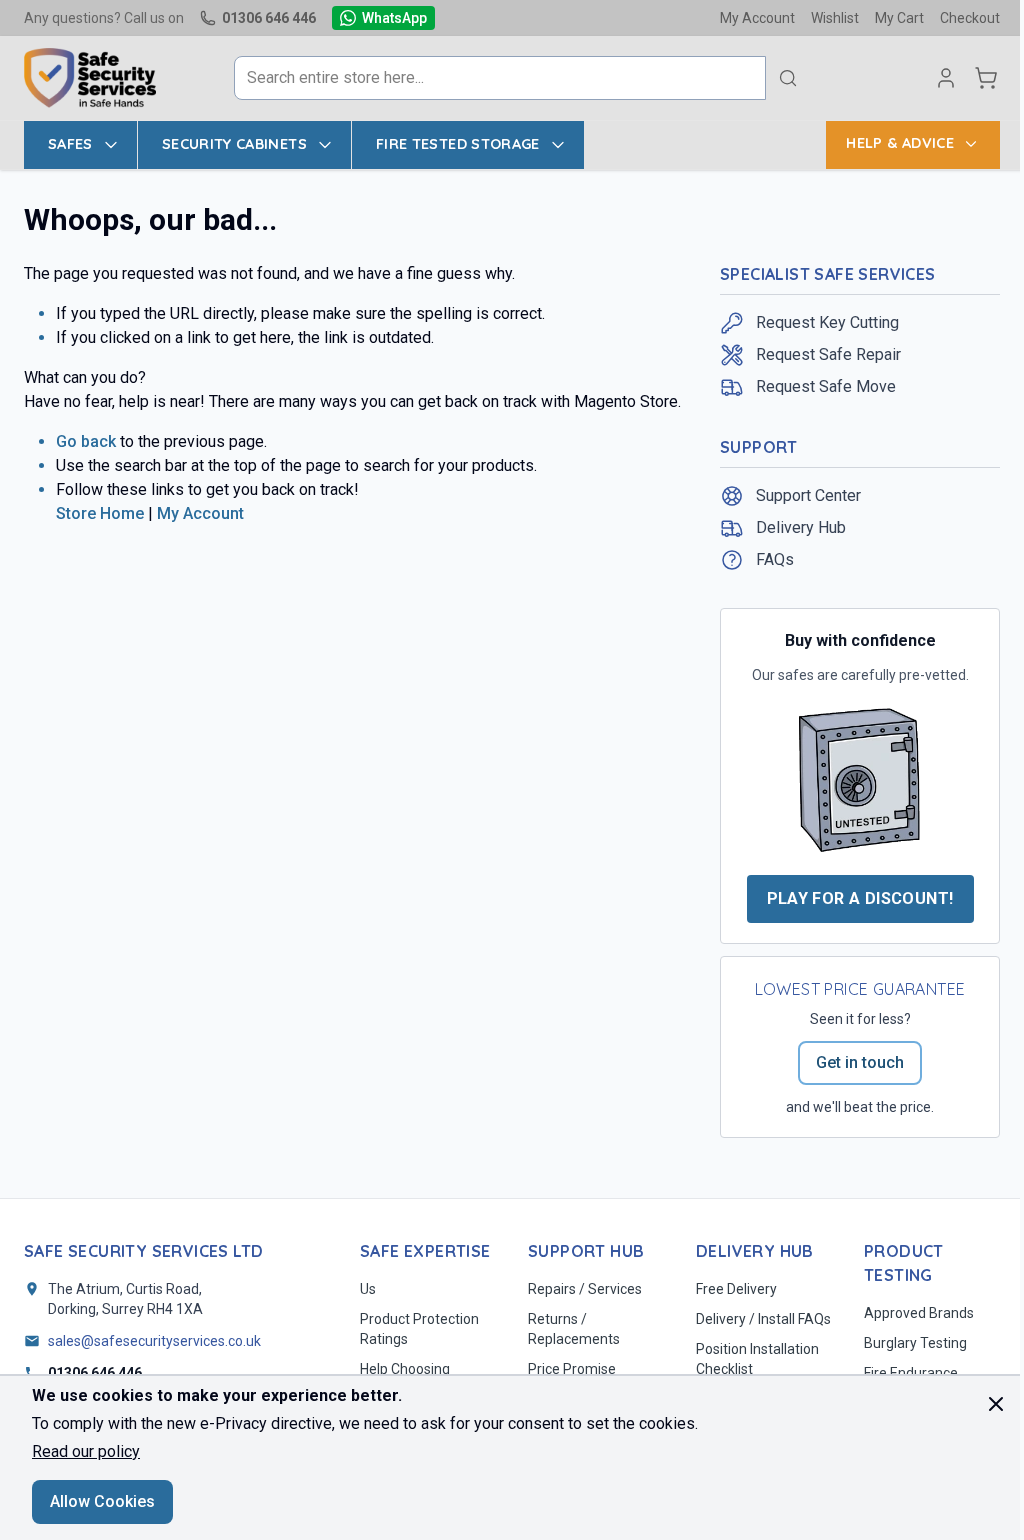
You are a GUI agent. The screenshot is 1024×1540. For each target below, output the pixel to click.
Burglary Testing (915, 1343)
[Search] (788, 78)
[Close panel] (996, 1404)
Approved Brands (919, 1313)
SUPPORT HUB (586, 1251)
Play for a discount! (860, 898)
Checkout (970, 18)
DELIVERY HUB (755, 1251)
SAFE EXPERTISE (425, 1251)
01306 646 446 (269, 18)
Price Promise (572, 1369)
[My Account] (946, 78)
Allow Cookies (102, 1501)
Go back (86, 441)
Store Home (100, 513)
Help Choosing (405, 1369)
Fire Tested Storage (458, 144)
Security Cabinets (234, 144)
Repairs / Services (585, 1289)
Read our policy (86, 1451)
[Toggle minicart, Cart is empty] (986, 78)
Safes (70, 144)
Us (368, 1289)
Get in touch (860, 1062)
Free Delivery (736, 1289)
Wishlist (835, 18)
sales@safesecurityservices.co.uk (154, 1341)
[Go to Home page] (90, 78)
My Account (757, 18)
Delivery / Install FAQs (763, 1319)
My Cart (899, 18)
